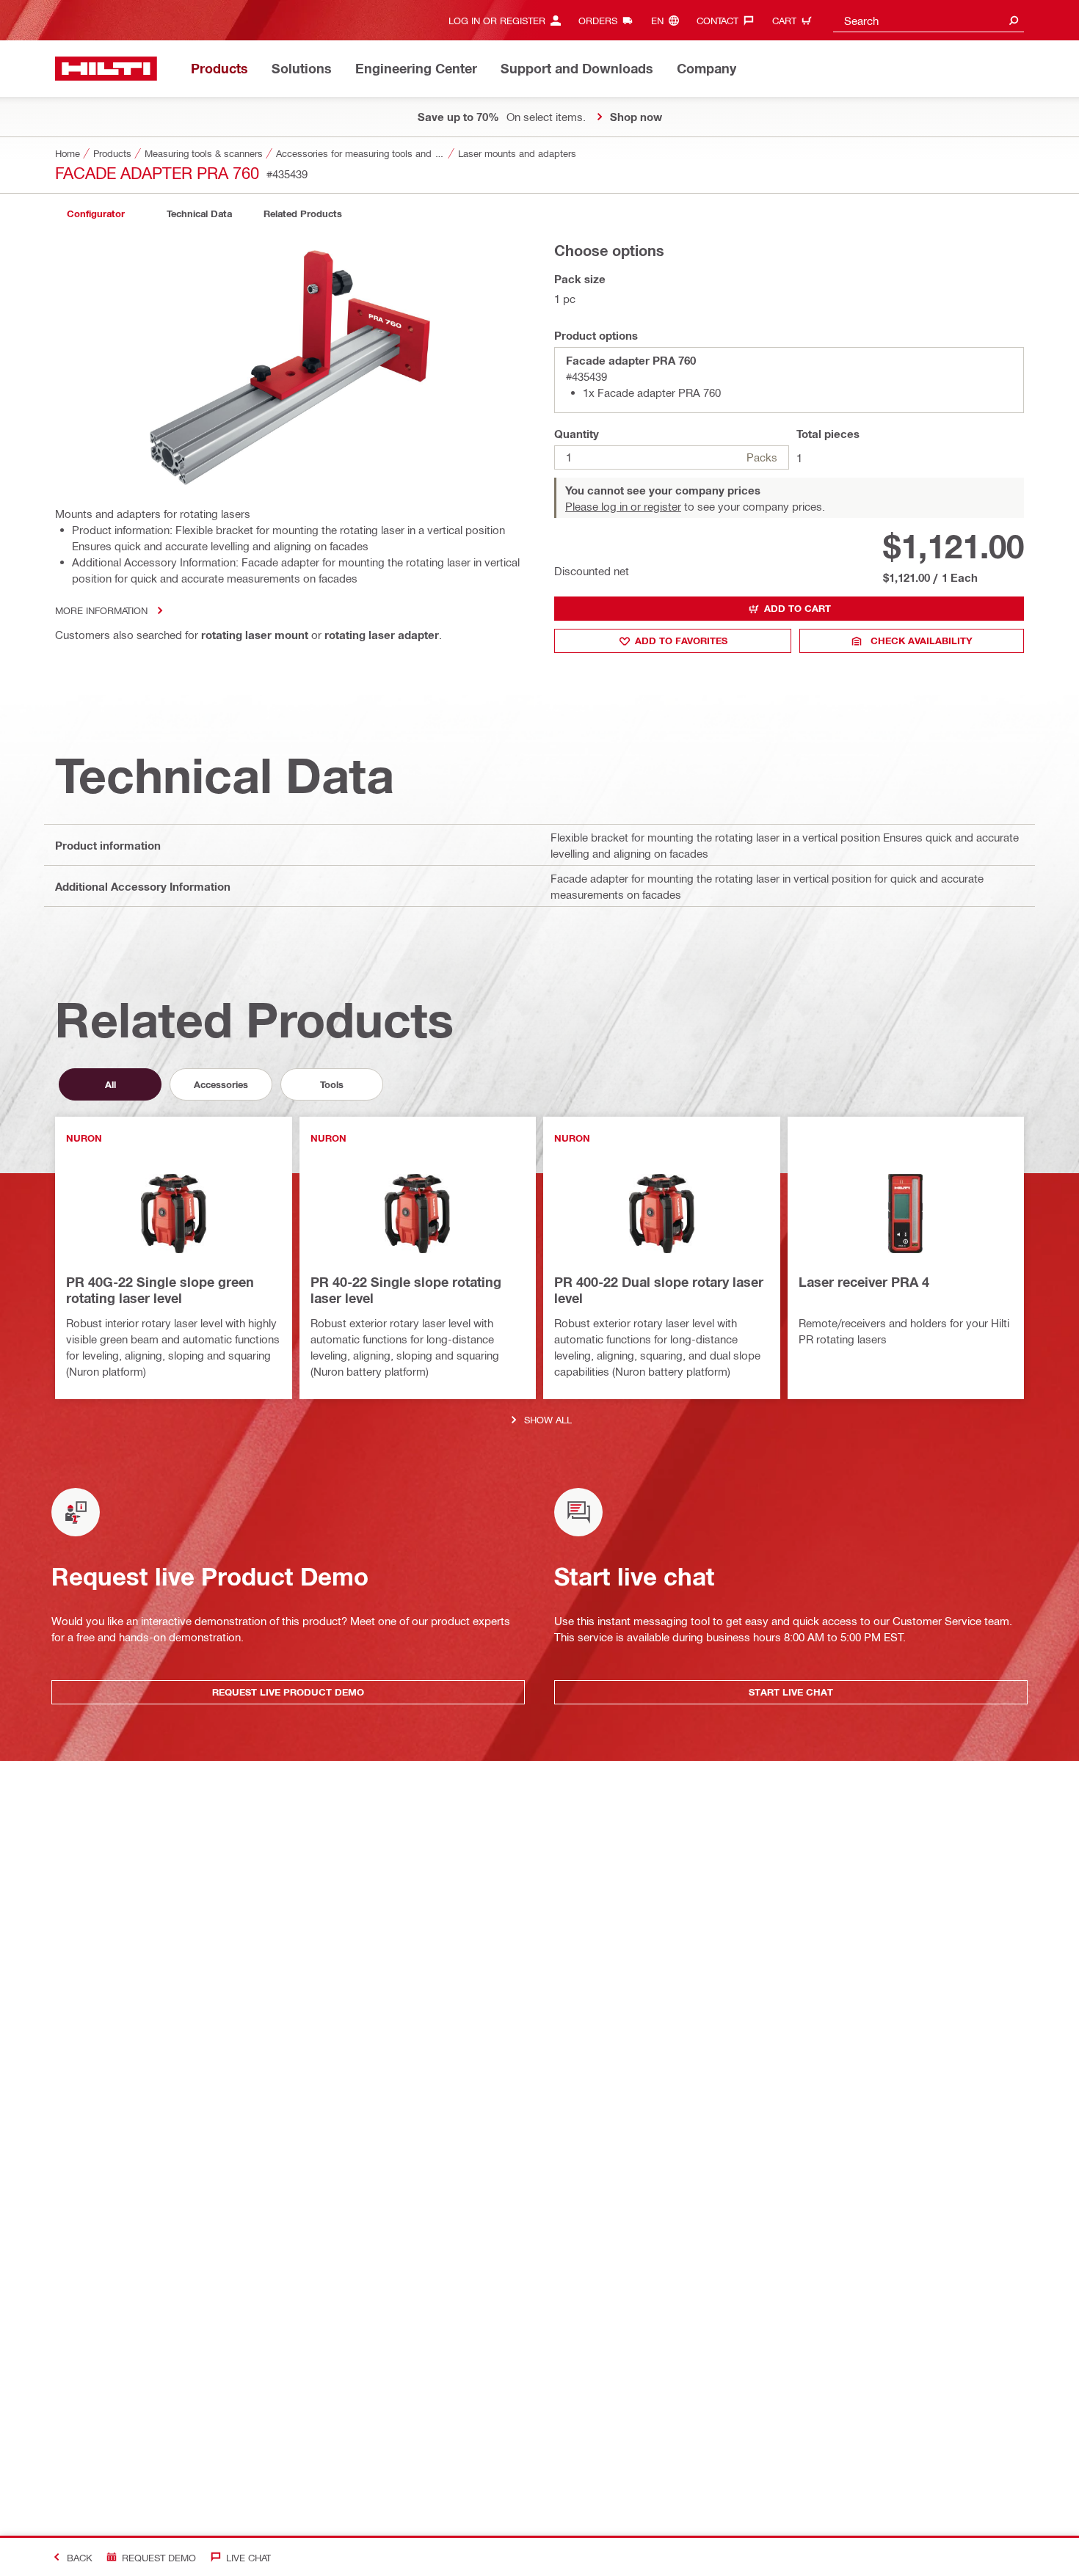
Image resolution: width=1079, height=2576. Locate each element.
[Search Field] (1014, 20)
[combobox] (929, 20)
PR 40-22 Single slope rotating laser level (406, 1290)
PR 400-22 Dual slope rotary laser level (659, 1290)
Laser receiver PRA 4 (864, 1282)
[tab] (95, 214)
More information (101, 610)
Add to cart (798, 608)
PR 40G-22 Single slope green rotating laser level (160, 1290)
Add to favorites (681, 641)
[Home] (106, 69)
